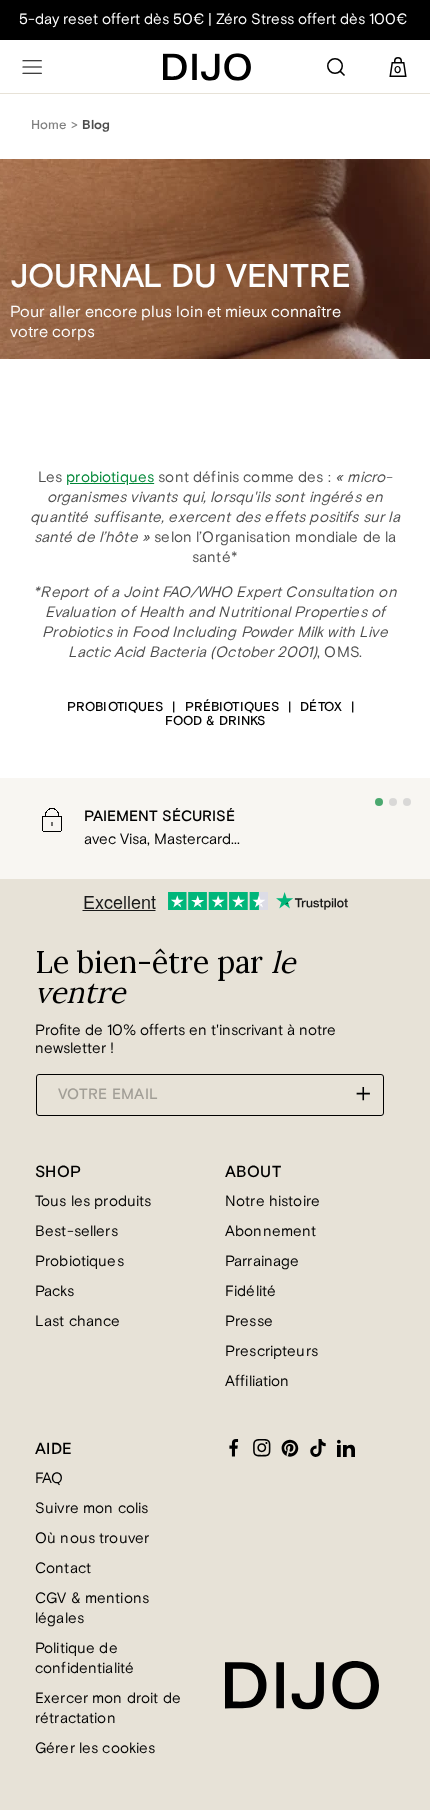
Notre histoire (272, 1201)
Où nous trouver (92, 1538)
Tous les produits (93, 1201)
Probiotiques (79, 1261)
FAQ (49, 1478)
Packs (54, 1291)
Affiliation (257, 1381)
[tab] (379, 802)
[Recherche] (336, 67)
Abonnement (271, 1231)
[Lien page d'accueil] (207, 67)
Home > (54, 125)
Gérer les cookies (95, 1748)
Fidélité (250, 1291)
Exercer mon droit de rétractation (108, 1708)
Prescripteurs (271, 1351)
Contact (63, 1568)
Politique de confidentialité (84, 1658)
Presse (249, 1321)
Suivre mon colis (91, 1508)
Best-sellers (76, 1231)
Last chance (78, 1321)
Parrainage (262, 1261)
